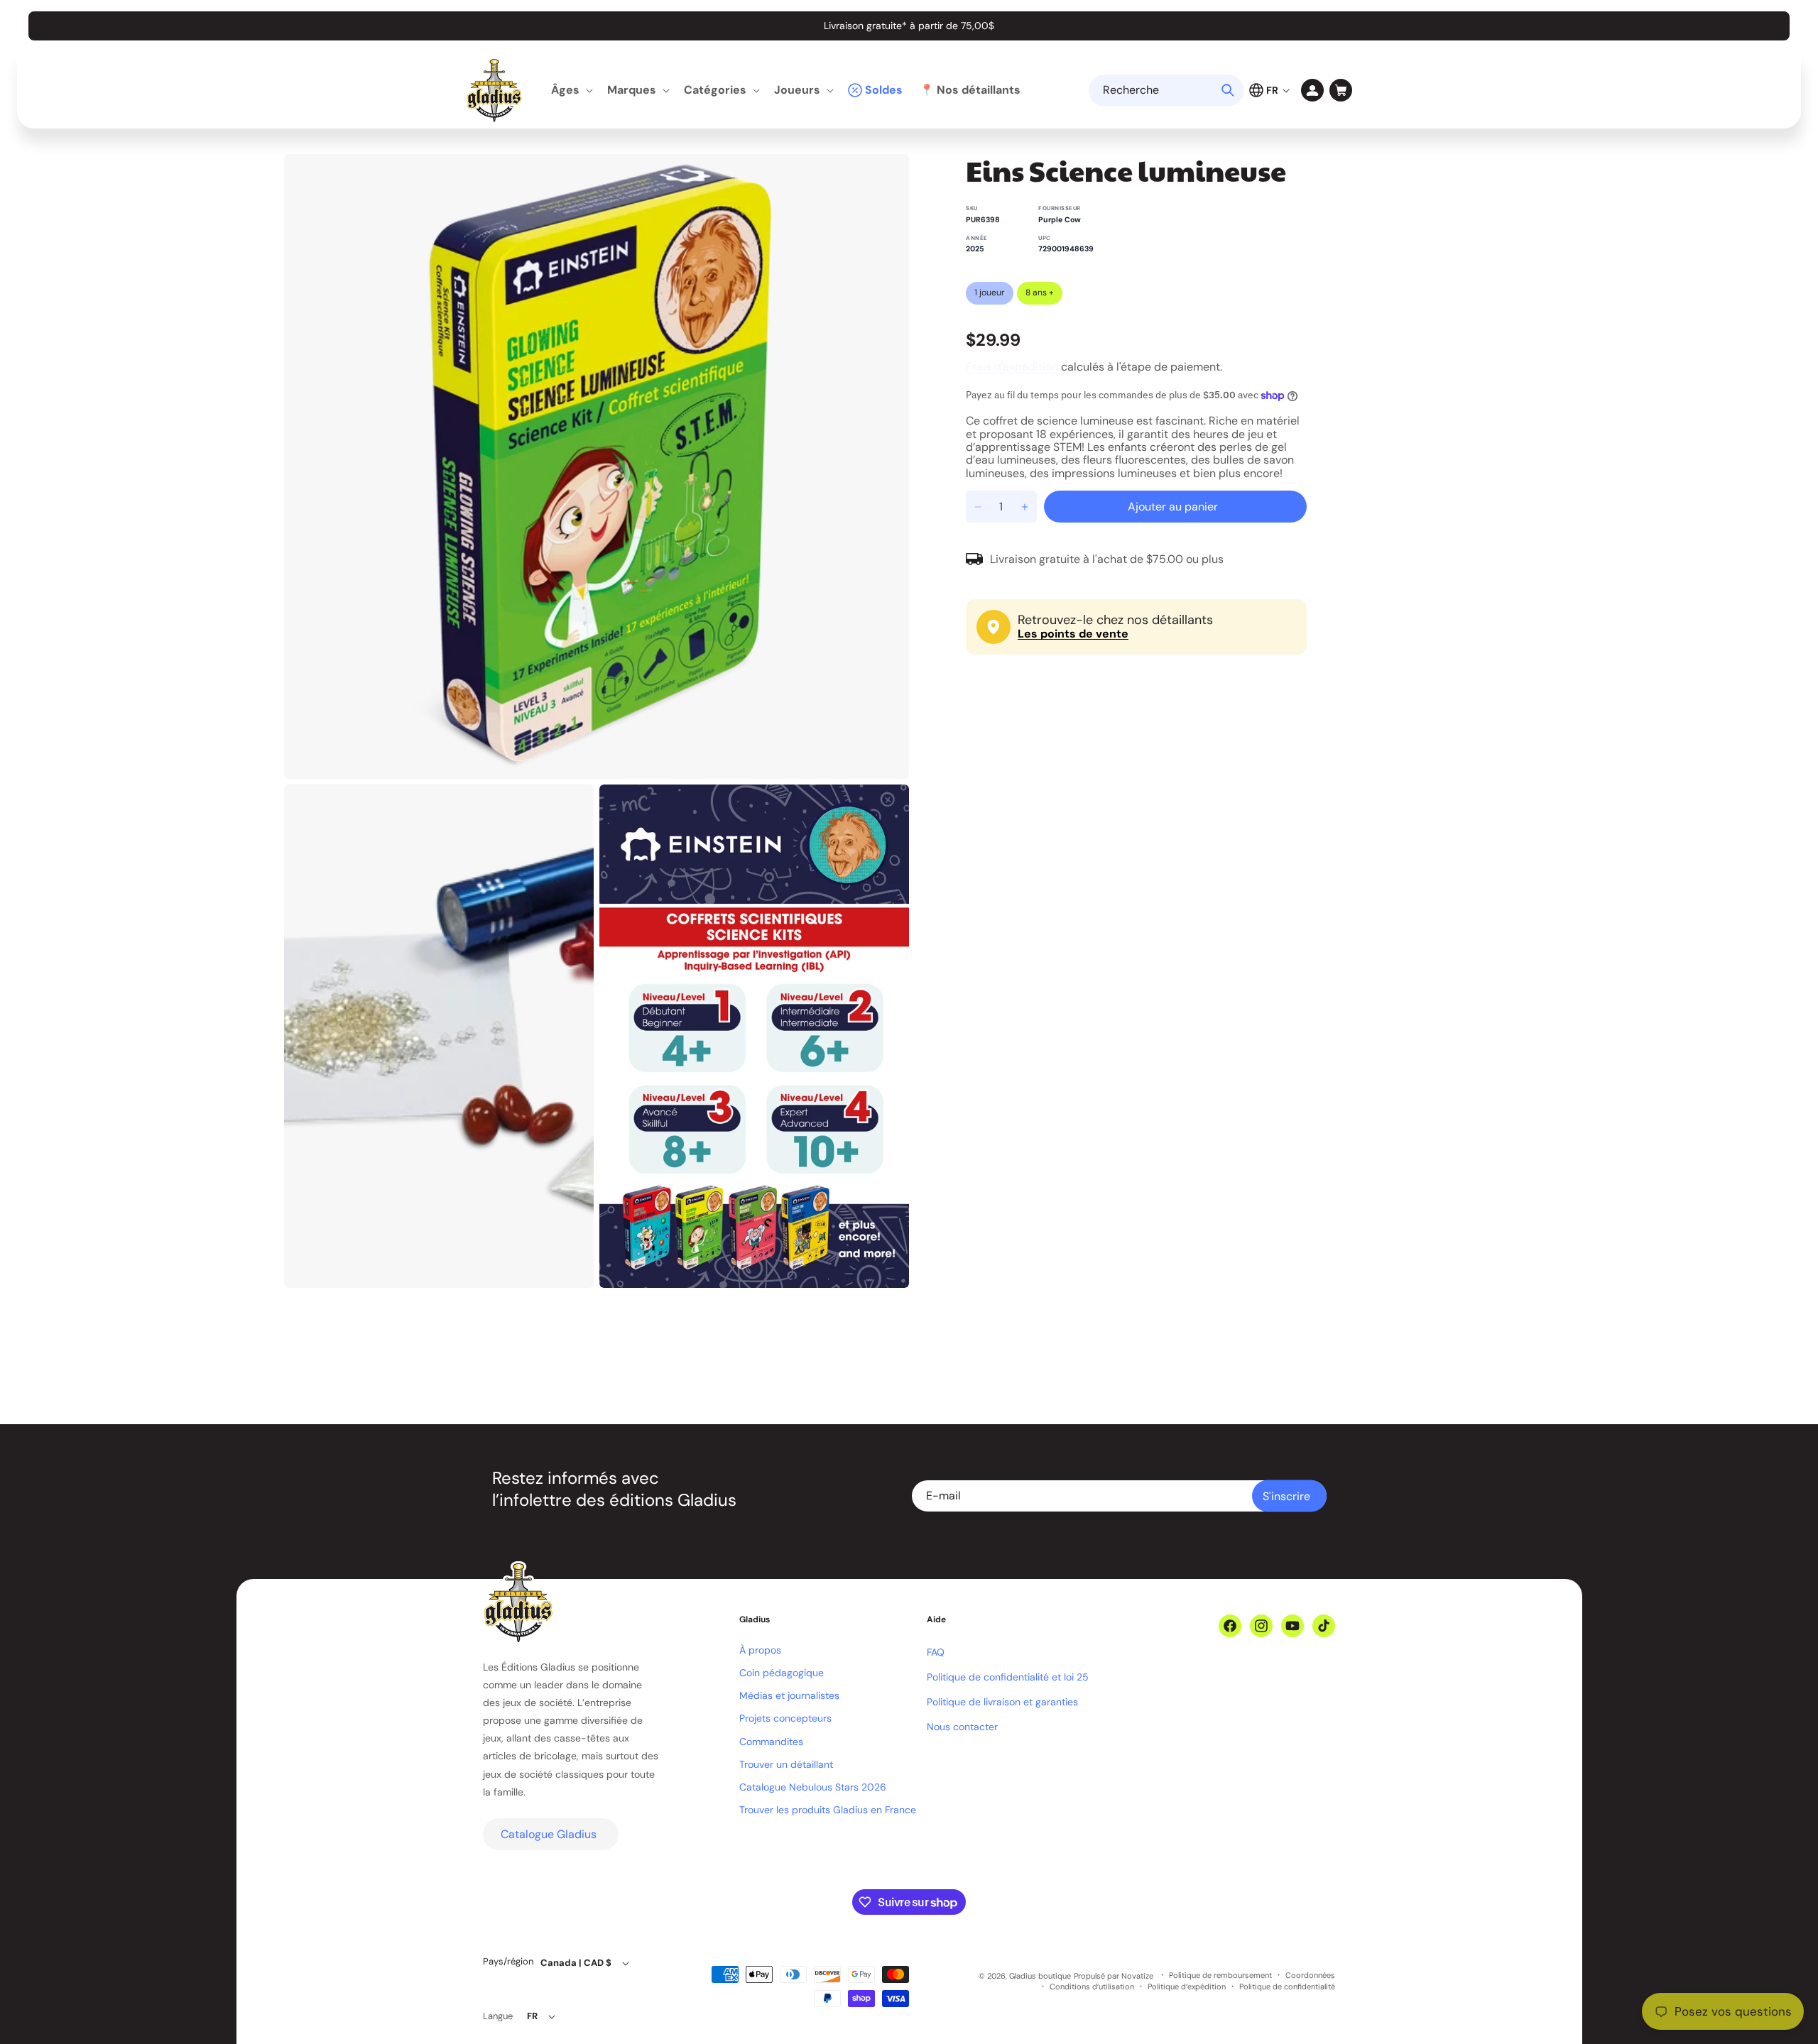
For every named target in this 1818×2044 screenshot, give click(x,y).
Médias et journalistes (789, 1695)
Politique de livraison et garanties (1002, 1702)
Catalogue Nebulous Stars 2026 (813, 1787)
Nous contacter (962, 1727)
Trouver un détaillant (786, 1764)
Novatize (1137, 1976)
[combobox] (1166, 91)
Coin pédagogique (782, 1673)
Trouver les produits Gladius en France (828, 1810)
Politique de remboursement (1220, 1975)
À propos (760, 1650)
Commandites (771, 1742)
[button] (571, 91)
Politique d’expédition (1187, 1987)
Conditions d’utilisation (1092, 1987)
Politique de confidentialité (1287, 1987)
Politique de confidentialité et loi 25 (1008, 1677)
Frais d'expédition (1012, 367)
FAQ (936, 1652)
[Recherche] (1228, 90)
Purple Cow (1060, 220)
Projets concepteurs (785, 1718)
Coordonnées (1310, 1975)
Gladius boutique (1040, 1976)
